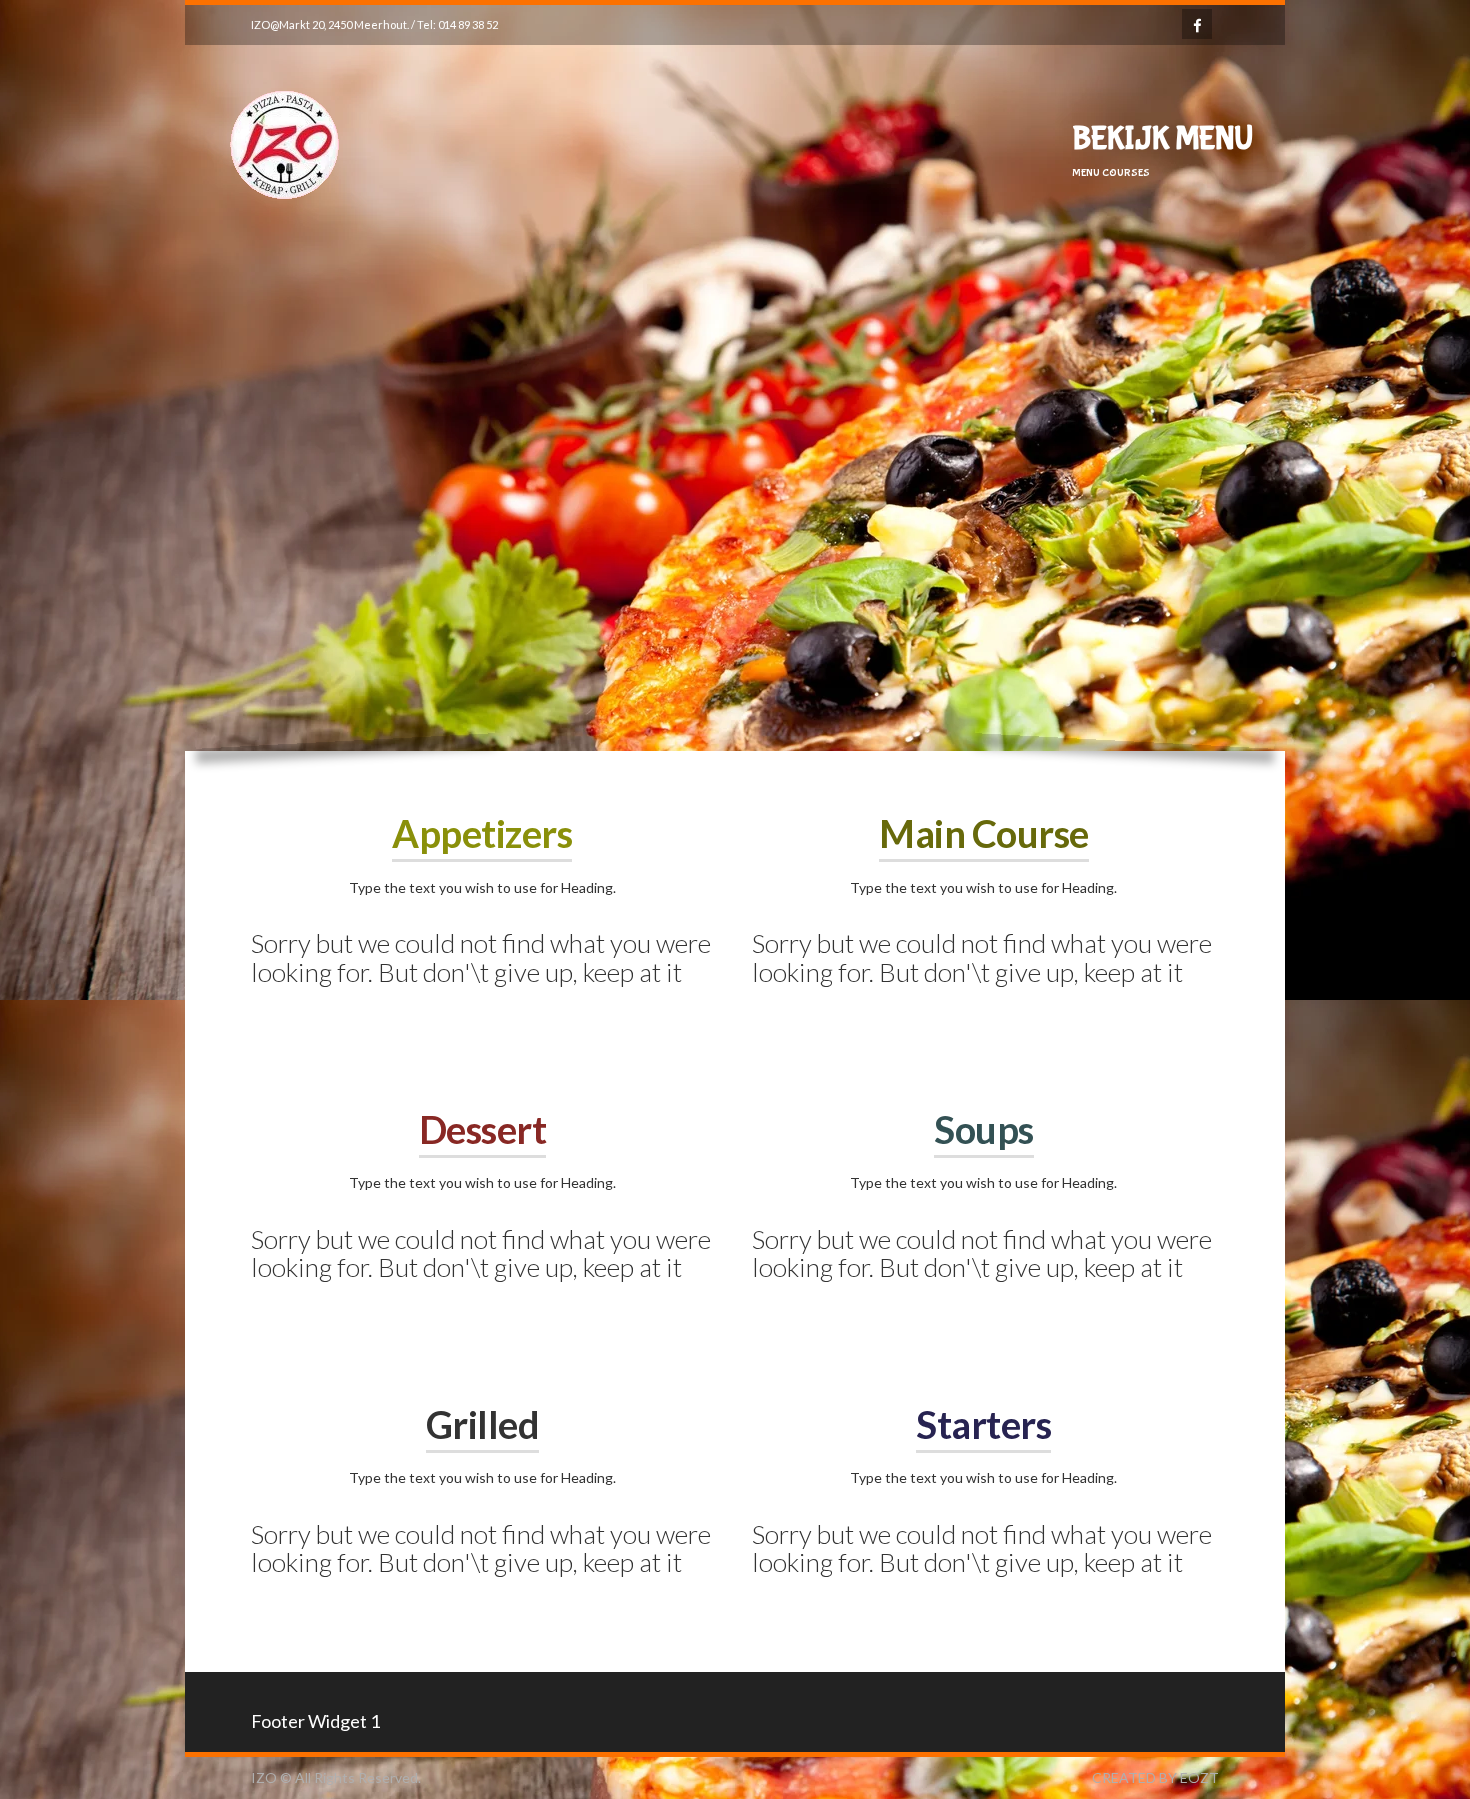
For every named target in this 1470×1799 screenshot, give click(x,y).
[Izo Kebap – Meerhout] (285, 239)
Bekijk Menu (1162, 150)
